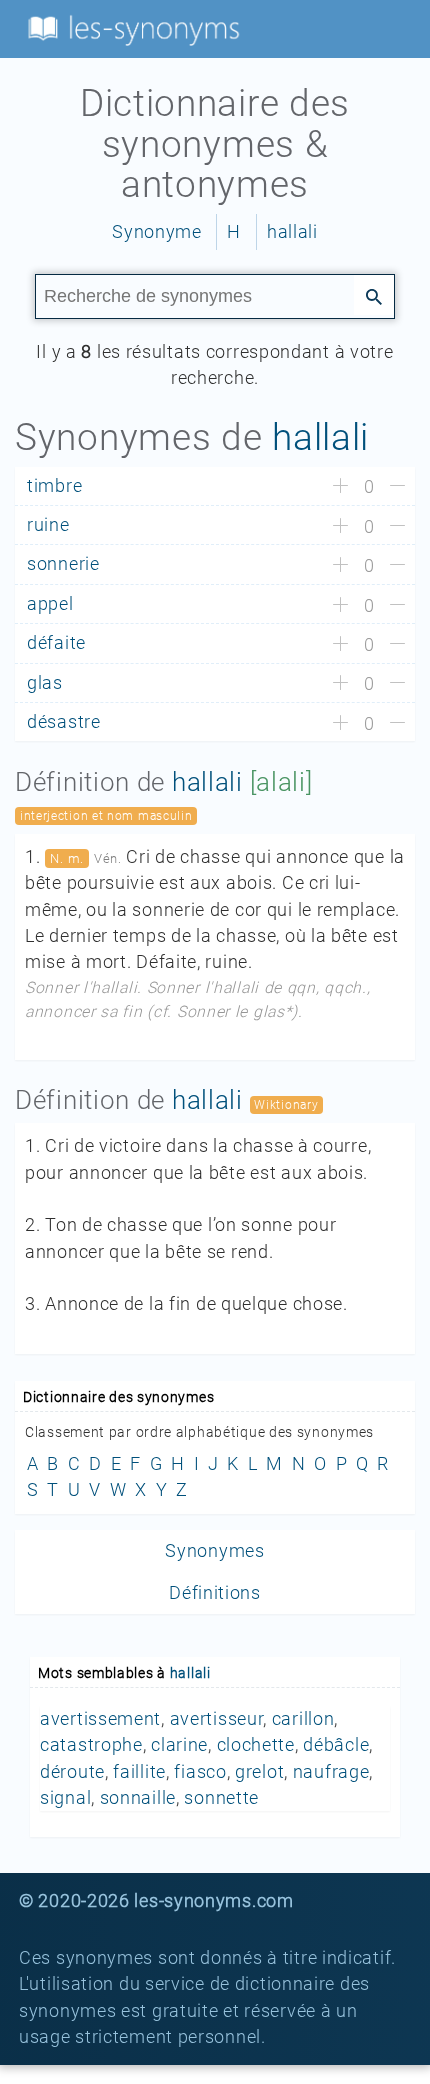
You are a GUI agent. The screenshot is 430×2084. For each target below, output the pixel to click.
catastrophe (91, 1745)
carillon (303, 1719)
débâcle (336, 1745)
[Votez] (340, 487)
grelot (259, 1772)
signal (65, 1798)
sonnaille (138, 1798)
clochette (256, 1745)
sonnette (221, 1798)
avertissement (100, 1719)
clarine (179, 1745)
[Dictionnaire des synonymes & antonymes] (130, 28)
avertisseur (217, 1719)
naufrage (331, 1772)
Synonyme (157, 232)
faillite (139, 1772)
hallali (292, 232)
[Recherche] (374, 295)
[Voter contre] (397, 487)
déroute (72, 1772)
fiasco (200, 1772)
